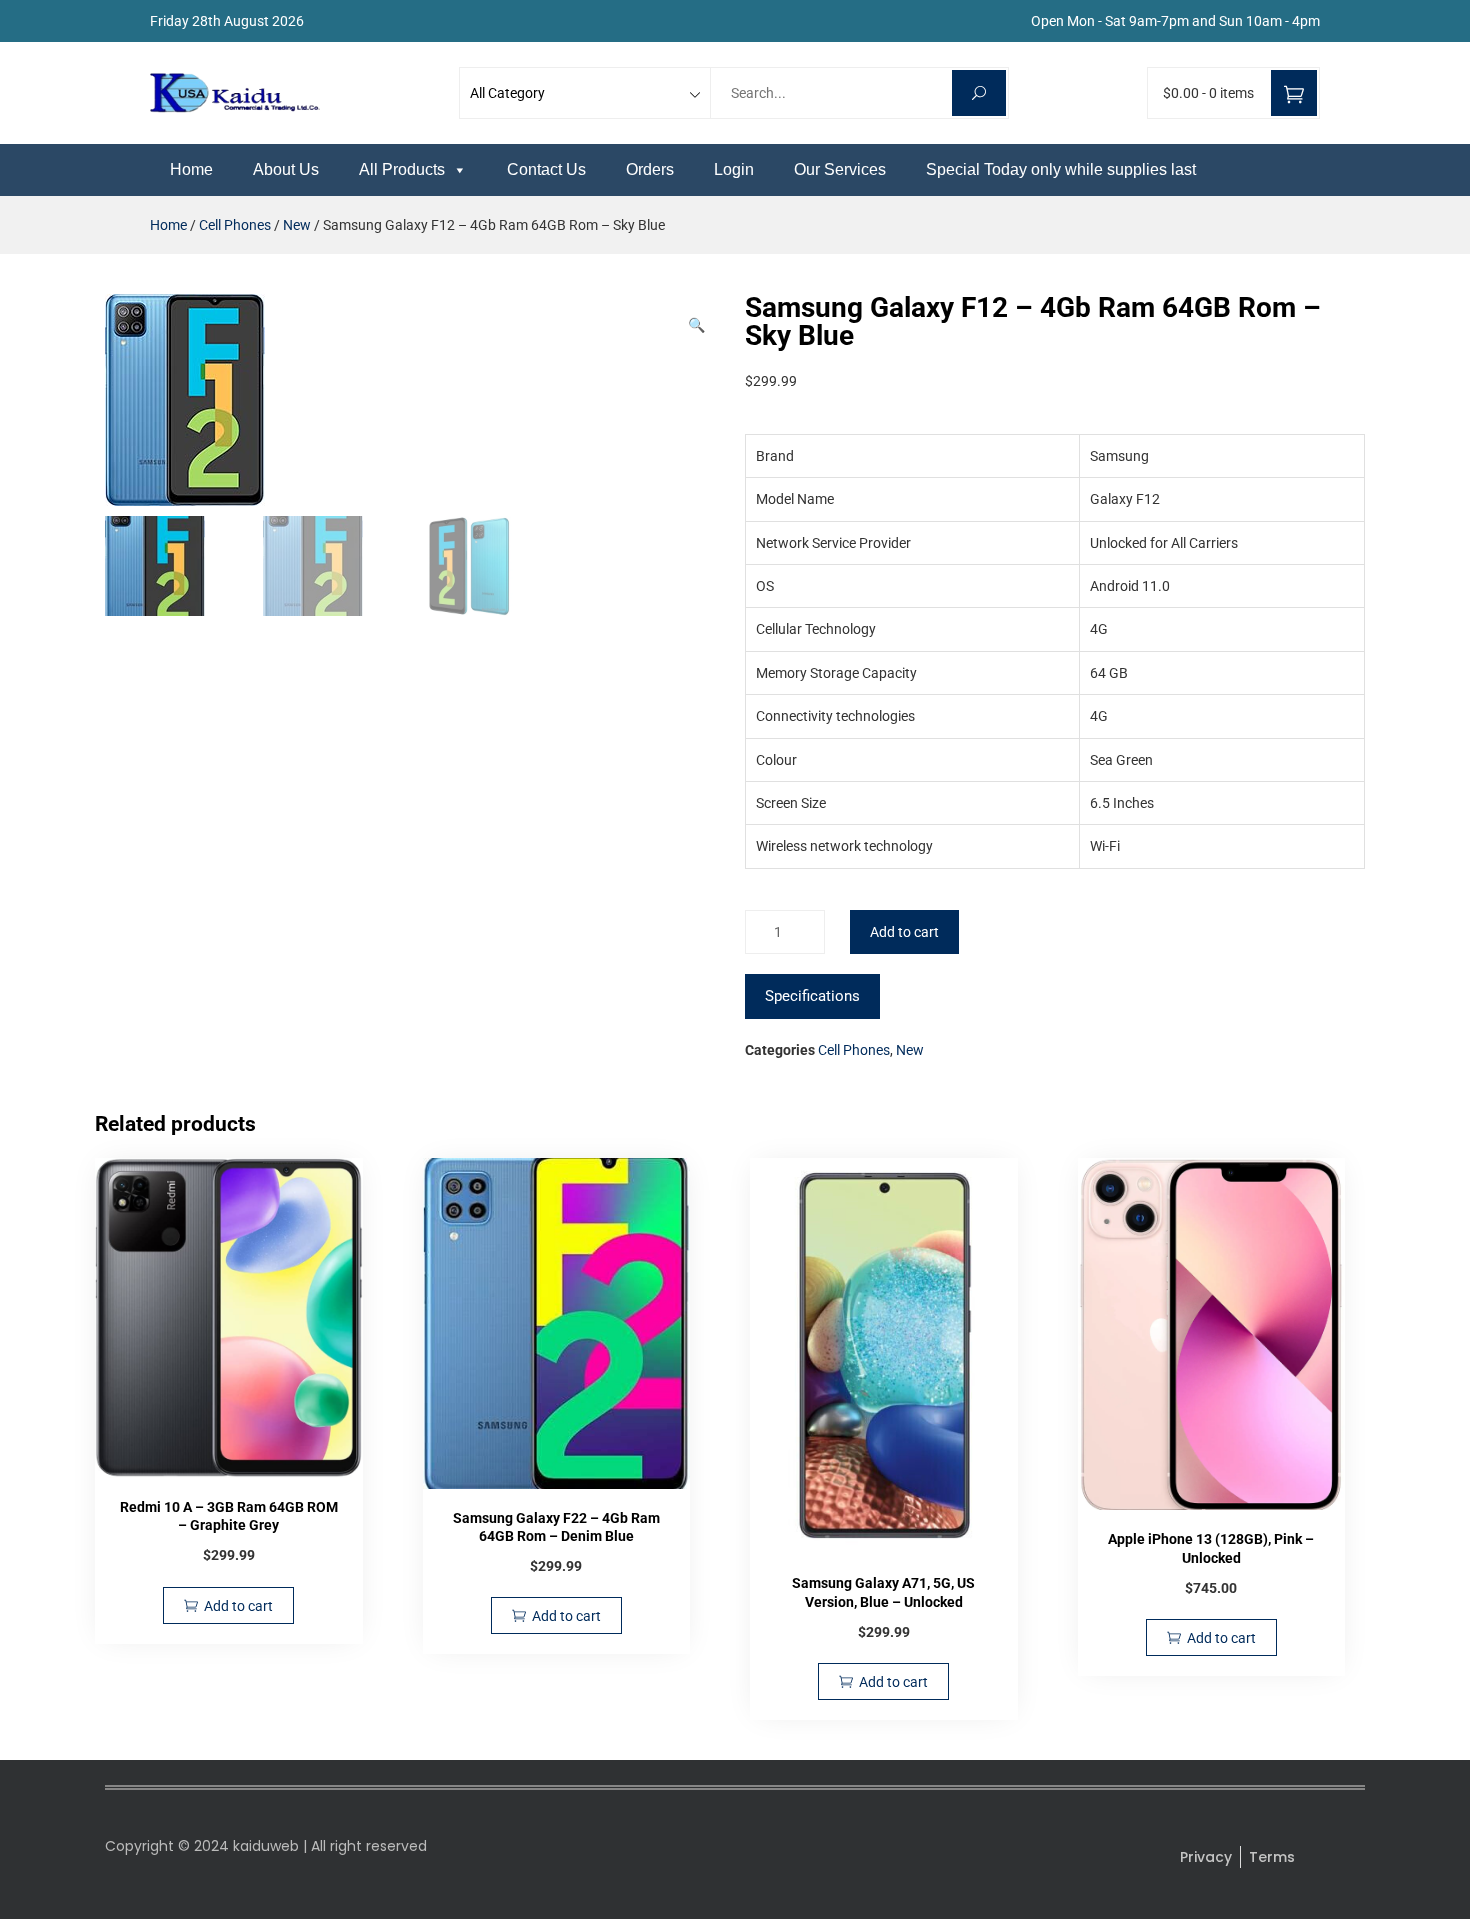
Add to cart (904, 932)
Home (191, 169)
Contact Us (546, 169)
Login (734, 169)
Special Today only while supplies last (1061, 169)
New (297, 225)
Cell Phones (235, 225)
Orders (650, 169)
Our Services (840, 169)
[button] (696, 325)
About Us (286, 169)
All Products (402, 169)
